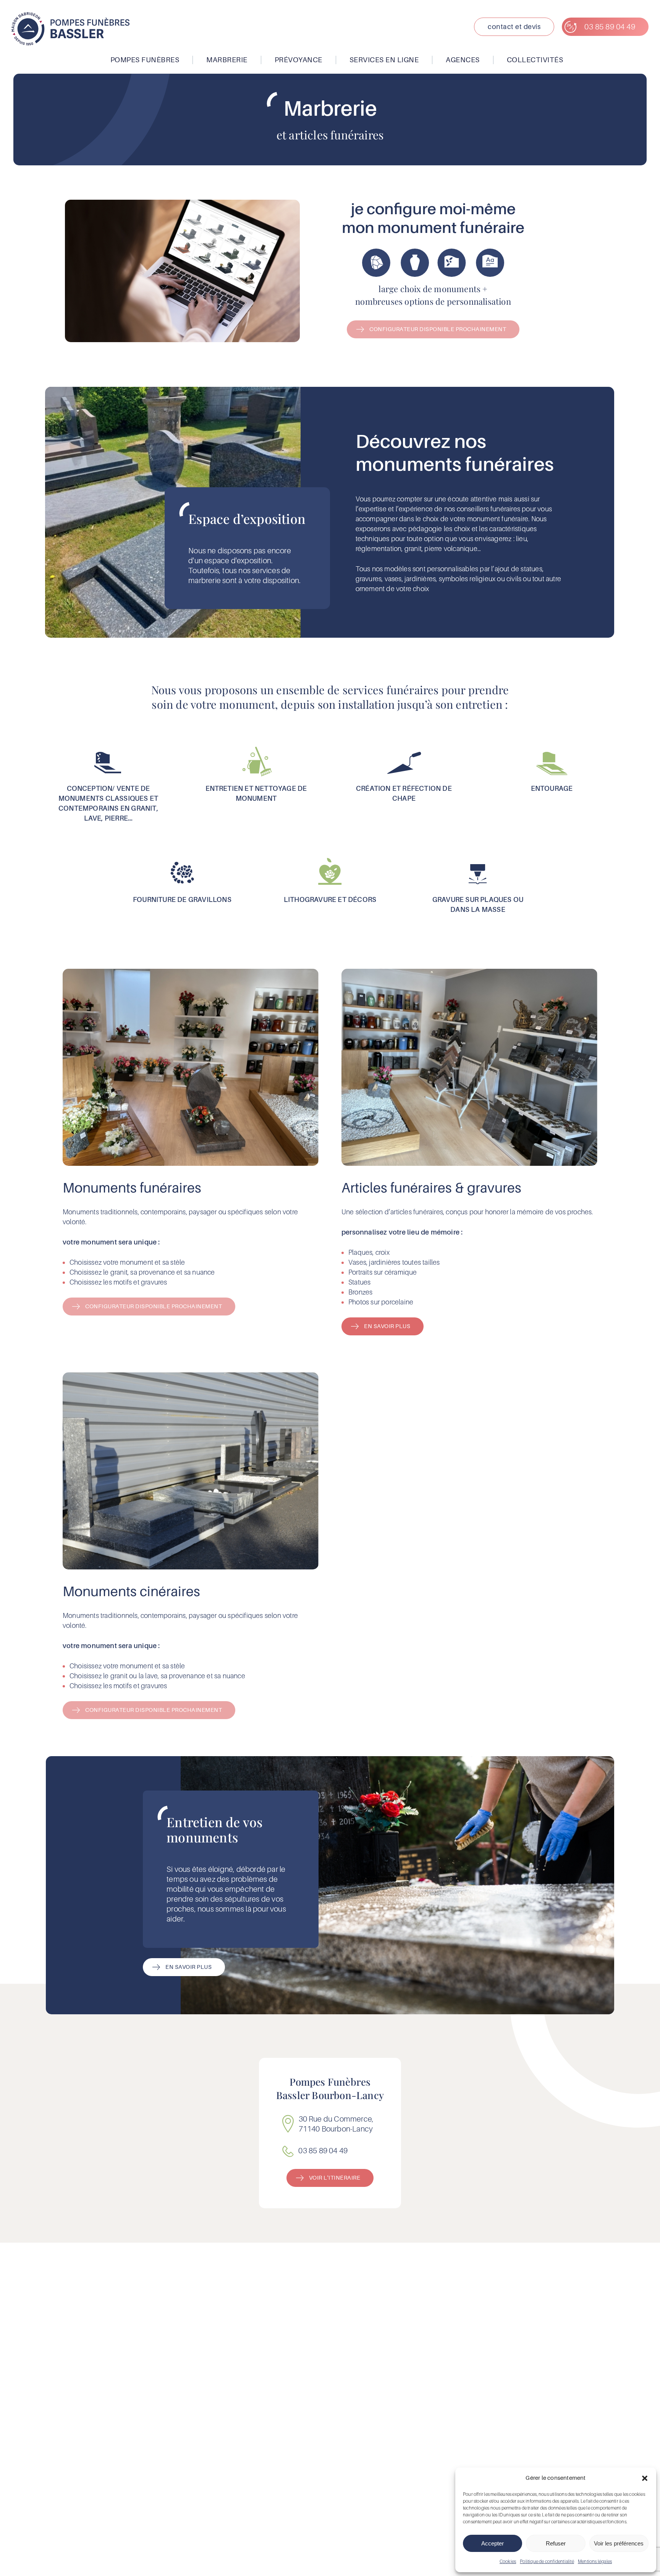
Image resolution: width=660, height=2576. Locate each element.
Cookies (508, 2561)
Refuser (556, 2543)
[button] (645, 2478)
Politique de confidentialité (547, 2561)
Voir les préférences (619, 2543)
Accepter (493, 2543)
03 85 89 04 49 (323, 2151)
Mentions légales (595, 2561)
